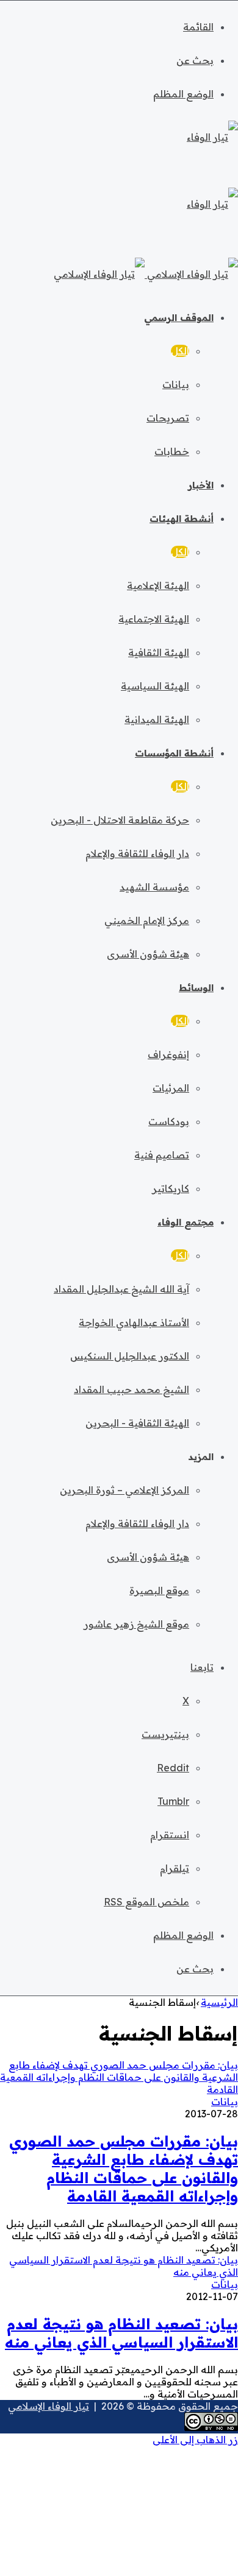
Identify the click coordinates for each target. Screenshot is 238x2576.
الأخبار (201, 485)
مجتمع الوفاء (186, 1222)
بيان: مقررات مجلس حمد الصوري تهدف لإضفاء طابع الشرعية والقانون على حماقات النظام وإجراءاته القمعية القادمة (124, 2168)
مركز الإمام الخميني (147, 920)
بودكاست (169, 1121)
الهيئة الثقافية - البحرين (137, 1423)
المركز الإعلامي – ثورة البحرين (124, 1490)
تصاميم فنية (162, 1155)
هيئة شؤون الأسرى (148, 954)
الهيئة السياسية (155, 686)
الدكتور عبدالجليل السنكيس (130, 1356)
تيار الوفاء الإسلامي (49, 2406)
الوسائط (196, 988)
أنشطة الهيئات (182, 519)
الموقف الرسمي (179, 318)
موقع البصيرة (159, 1590)
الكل (180, 351)
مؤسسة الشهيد (154, 887)
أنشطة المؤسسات (174, 753)
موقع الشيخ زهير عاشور (136, 1624)
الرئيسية (219, 2002)
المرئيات (171, 1088)
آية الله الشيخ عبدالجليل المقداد (121, 1289)
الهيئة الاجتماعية (154, 619)
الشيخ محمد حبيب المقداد (132, 1389)
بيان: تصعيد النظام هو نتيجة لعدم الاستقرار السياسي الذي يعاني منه (121, 2333)
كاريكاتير (171, 1188)
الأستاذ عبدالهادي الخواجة (134, 1322)
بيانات (176, 384)
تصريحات (168, 418)
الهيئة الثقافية (159, 652)
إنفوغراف (168, 1054)
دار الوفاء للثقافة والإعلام (137, 853)
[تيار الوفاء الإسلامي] (146, 274)
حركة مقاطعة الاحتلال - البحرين (120, 820)
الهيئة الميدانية (157, 719)
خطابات (172, 451)
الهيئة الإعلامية (158, 585)
